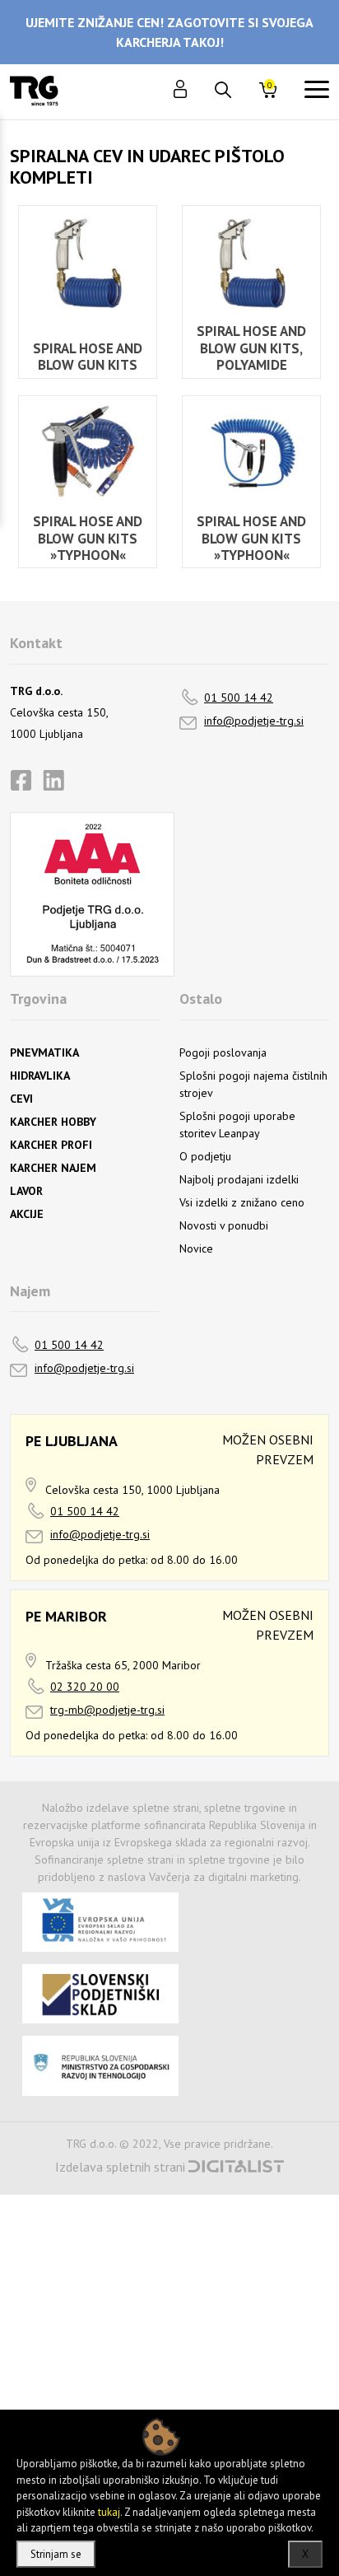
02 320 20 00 (85, 1687)
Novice (196, 1248)
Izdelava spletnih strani (120, 2167)
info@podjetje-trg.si (254, 721)
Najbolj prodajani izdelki (239, 1179)
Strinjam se (56, 2554)
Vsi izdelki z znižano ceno (242, 1202)
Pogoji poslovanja (223, 1052)
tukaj (109, 2512)
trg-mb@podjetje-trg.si (107, 1710)
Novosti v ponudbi (224, 1225)
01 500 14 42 (239, 698)
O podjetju (205, 1156)
